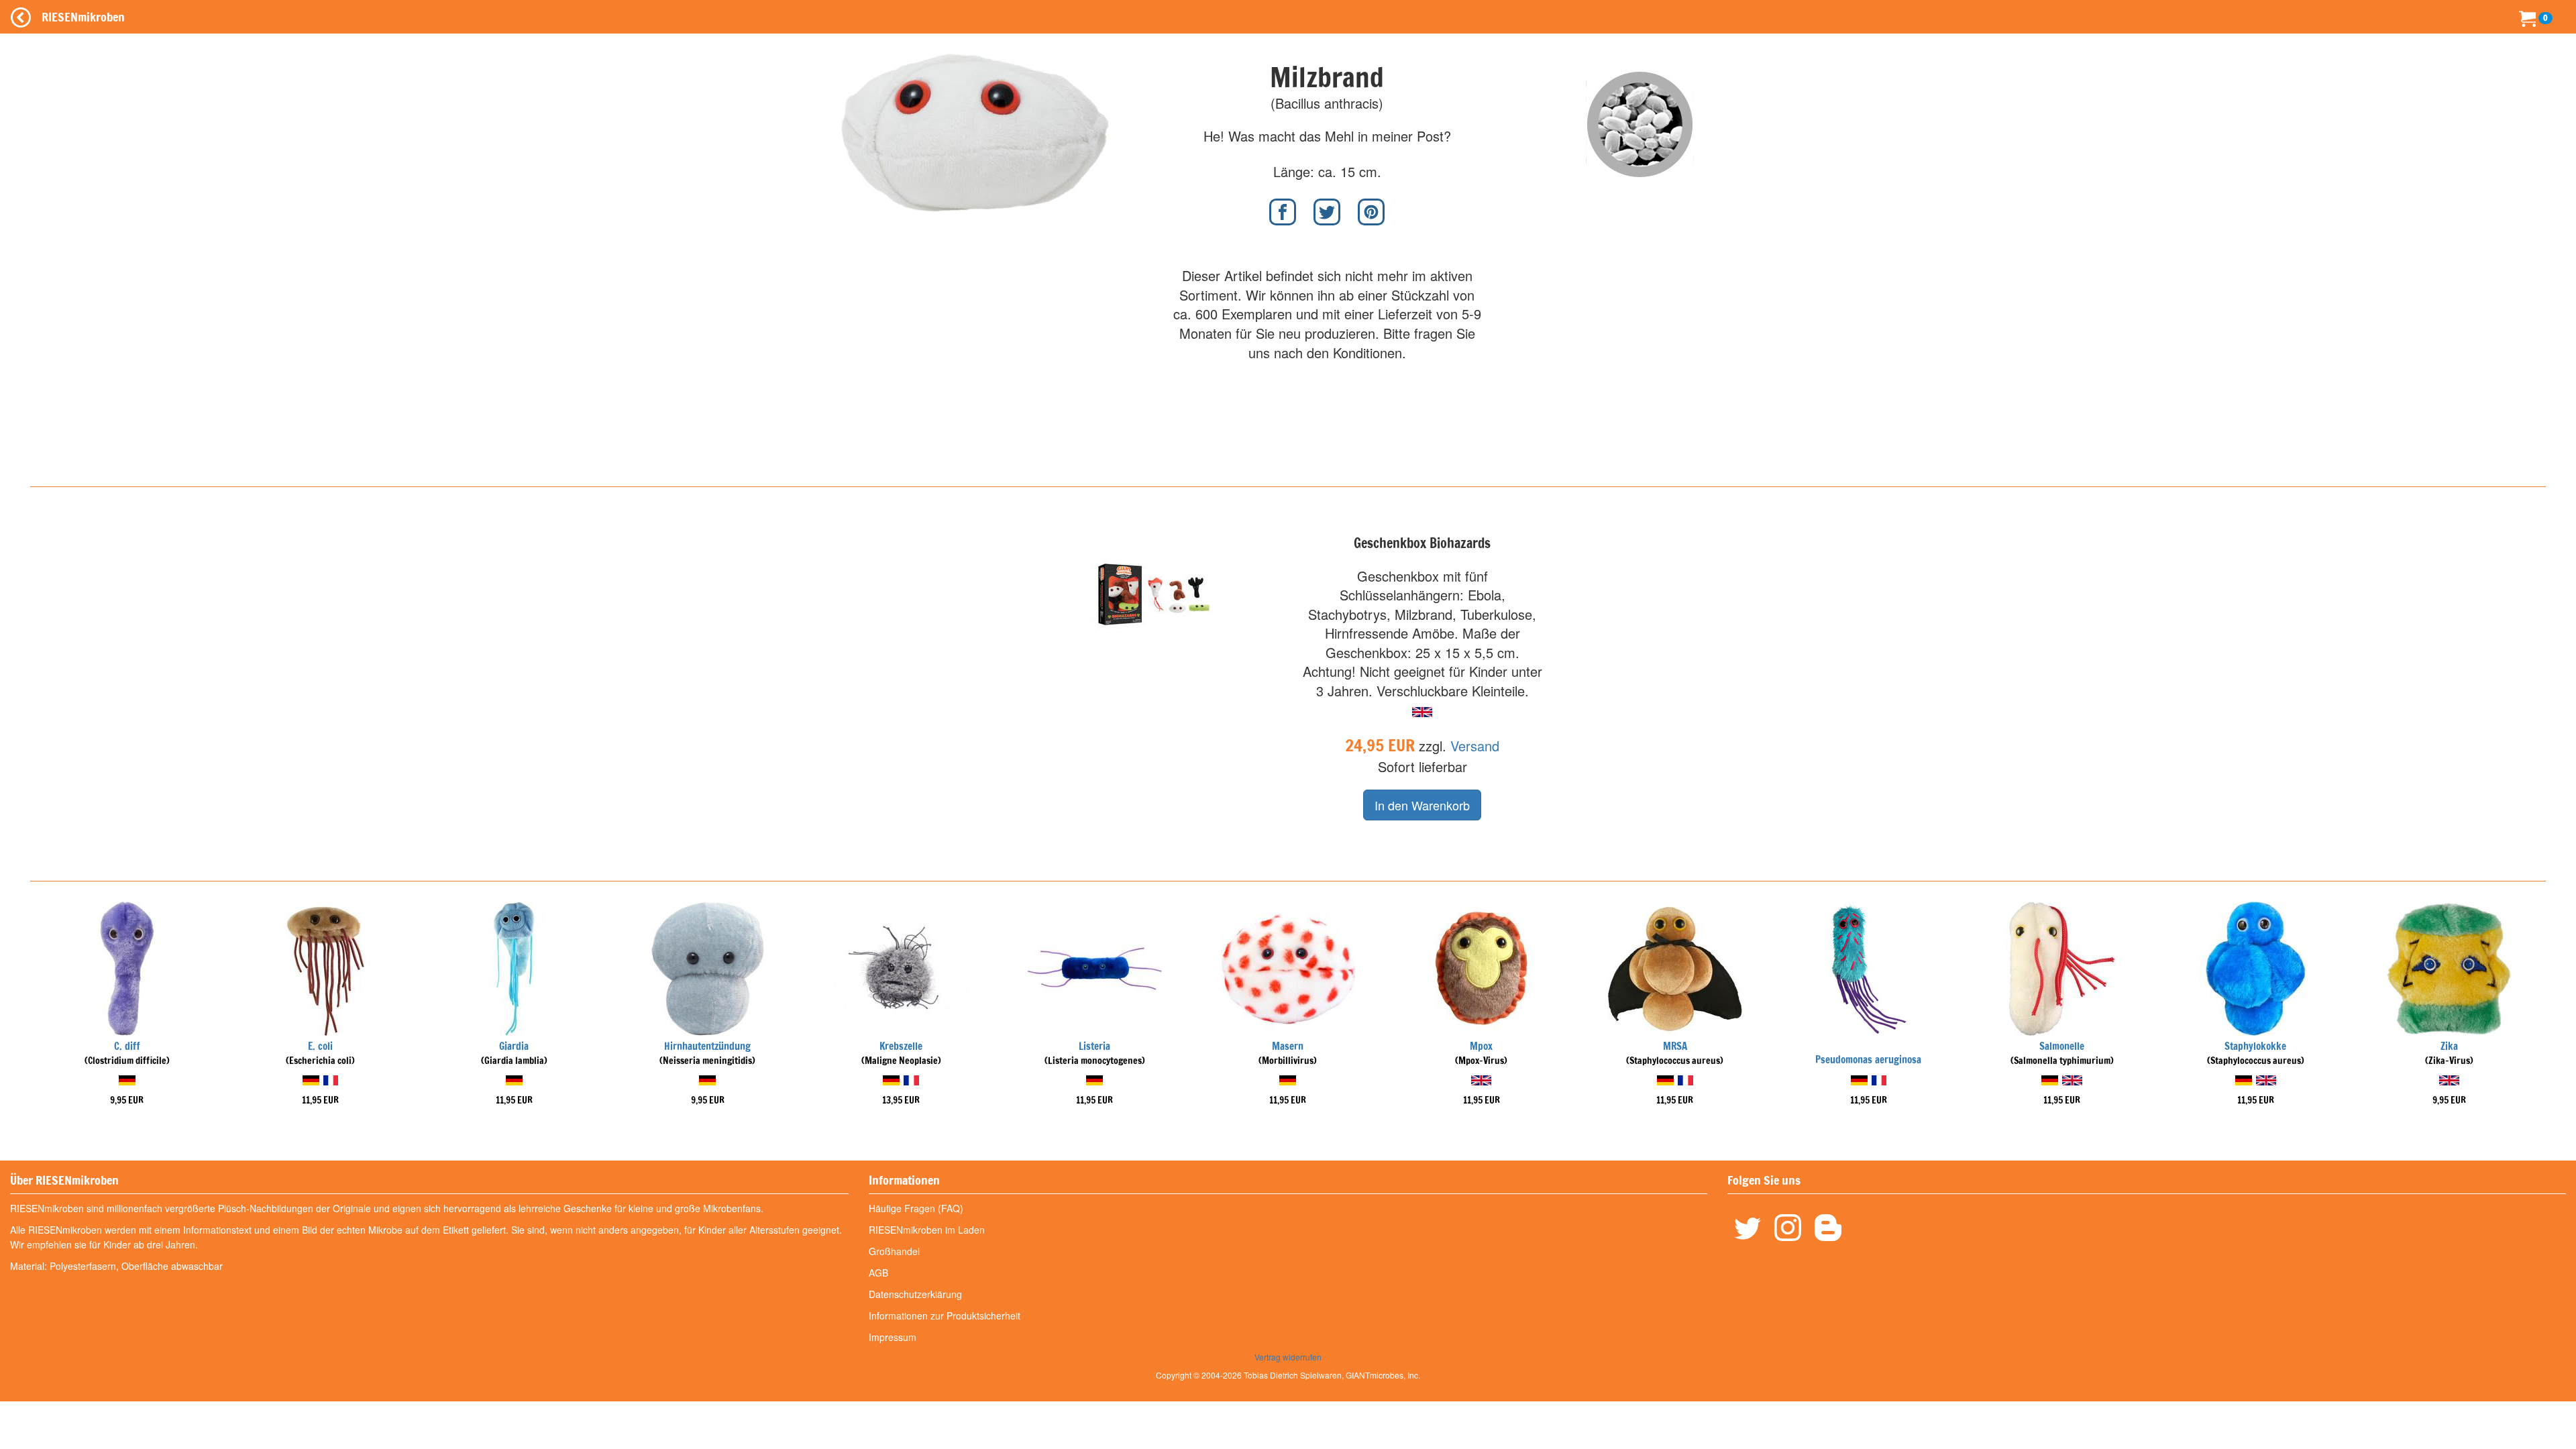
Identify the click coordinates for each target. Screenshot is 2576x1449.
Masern (1288, 1046)
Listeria (1094, 1046)
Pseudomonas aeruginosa (1868, 1060)
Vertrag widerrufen (1288, 1357)
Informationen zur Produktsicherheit (945, 1316)
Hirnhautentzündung (707, 1046)
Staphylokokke (2255, 1046)
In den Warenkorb (1422, 805)
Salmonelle (2062, 1046)
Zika (2449, 1046)
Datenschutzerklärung (915, 1294)
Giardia (514, 1046)
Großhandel (894, 1251)
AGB (878, 1273)
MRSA (1675, 1046)
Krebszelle (901, 1046)
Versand (1475, 746)
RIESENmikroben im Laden (927, 1230)
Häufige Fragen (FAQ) (916, 1208)
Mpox (1481, 1046)
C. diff (127, 1046)
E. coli (320, 1046)
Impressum (893, 1337)
